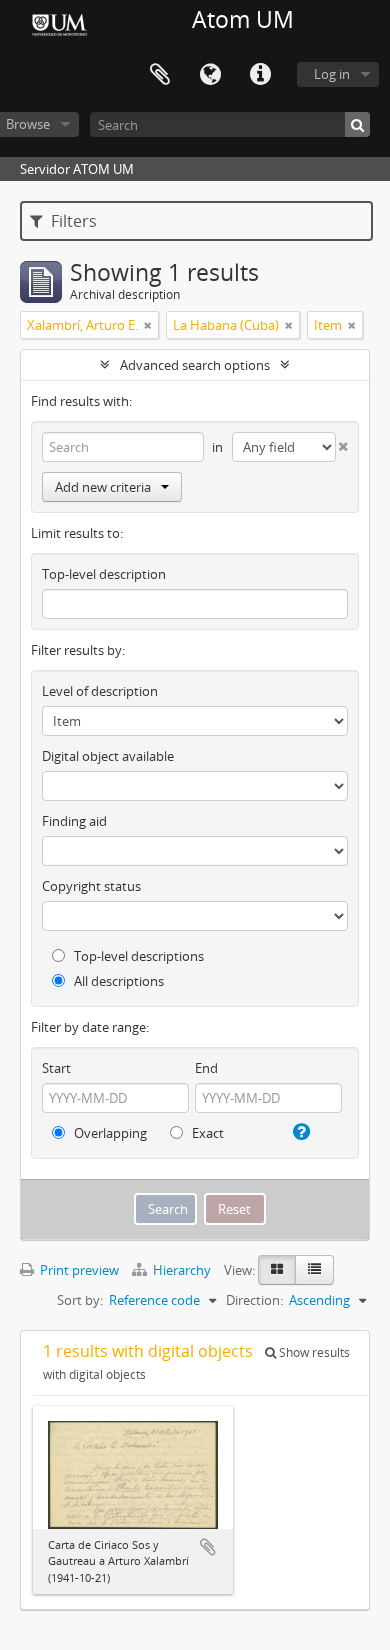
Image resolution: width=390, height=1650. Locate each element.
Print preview (78, 1270)
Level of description (100, 691)
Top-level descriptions (137, 956)
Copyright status (91, 886)
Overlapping (109, 1133)
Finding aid (74, 821)
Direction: (254, 1300)
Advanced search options (195, 365)
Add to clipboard (208, 1547)
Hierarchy (182, 1270)
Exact (206, 1133)
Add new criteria (103, 487)
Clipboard (160, 75)
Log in (332, 74)
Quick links (260, 75)
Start (56, 1068)
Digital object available (108, 756)
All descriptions (117, 981)
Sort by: (80, 1300)
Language (210, 75)
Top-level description (104, 574)
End (206, 1068)
